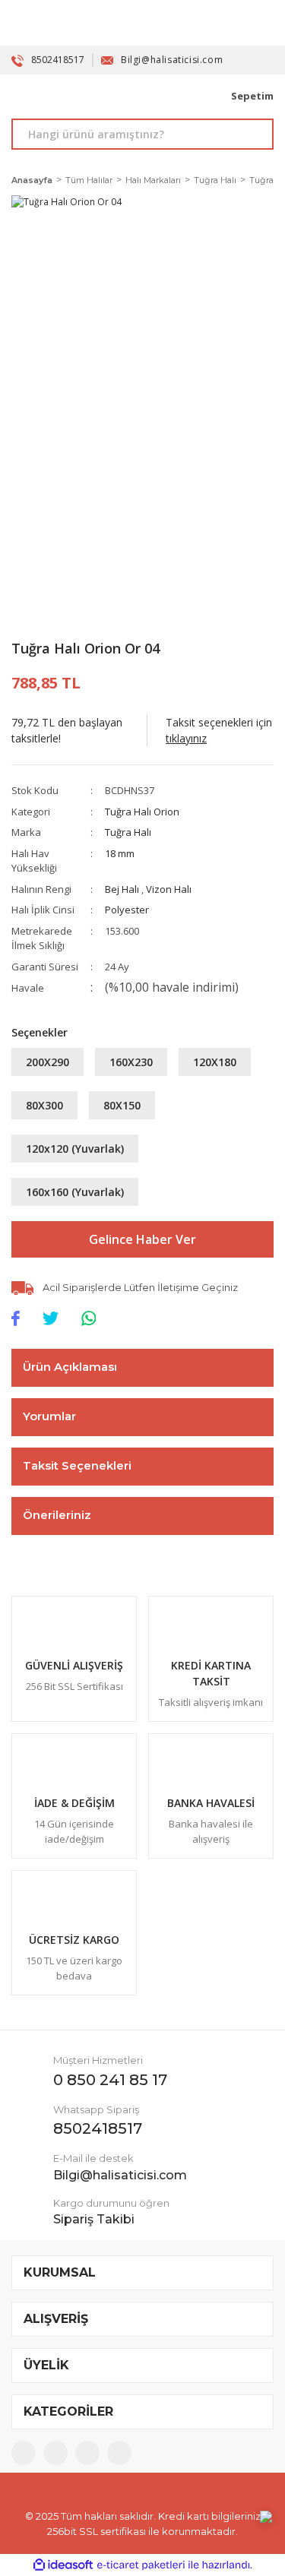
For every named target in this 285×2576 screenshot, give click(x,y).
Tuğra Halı (128, 832)
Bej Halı (123, 889)
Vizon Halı (169, 889)
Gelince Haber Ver (142, 1239)
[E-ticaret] (141, 2565)
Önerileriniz (57, 1515)
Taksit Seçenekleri (77, 1465)
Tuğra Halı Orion (142, 812)
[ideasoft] (63, 2565)
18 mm (120, 853)
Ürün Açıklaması (70, 1367)
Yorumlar (49, 1416)
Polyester (127, 910)
